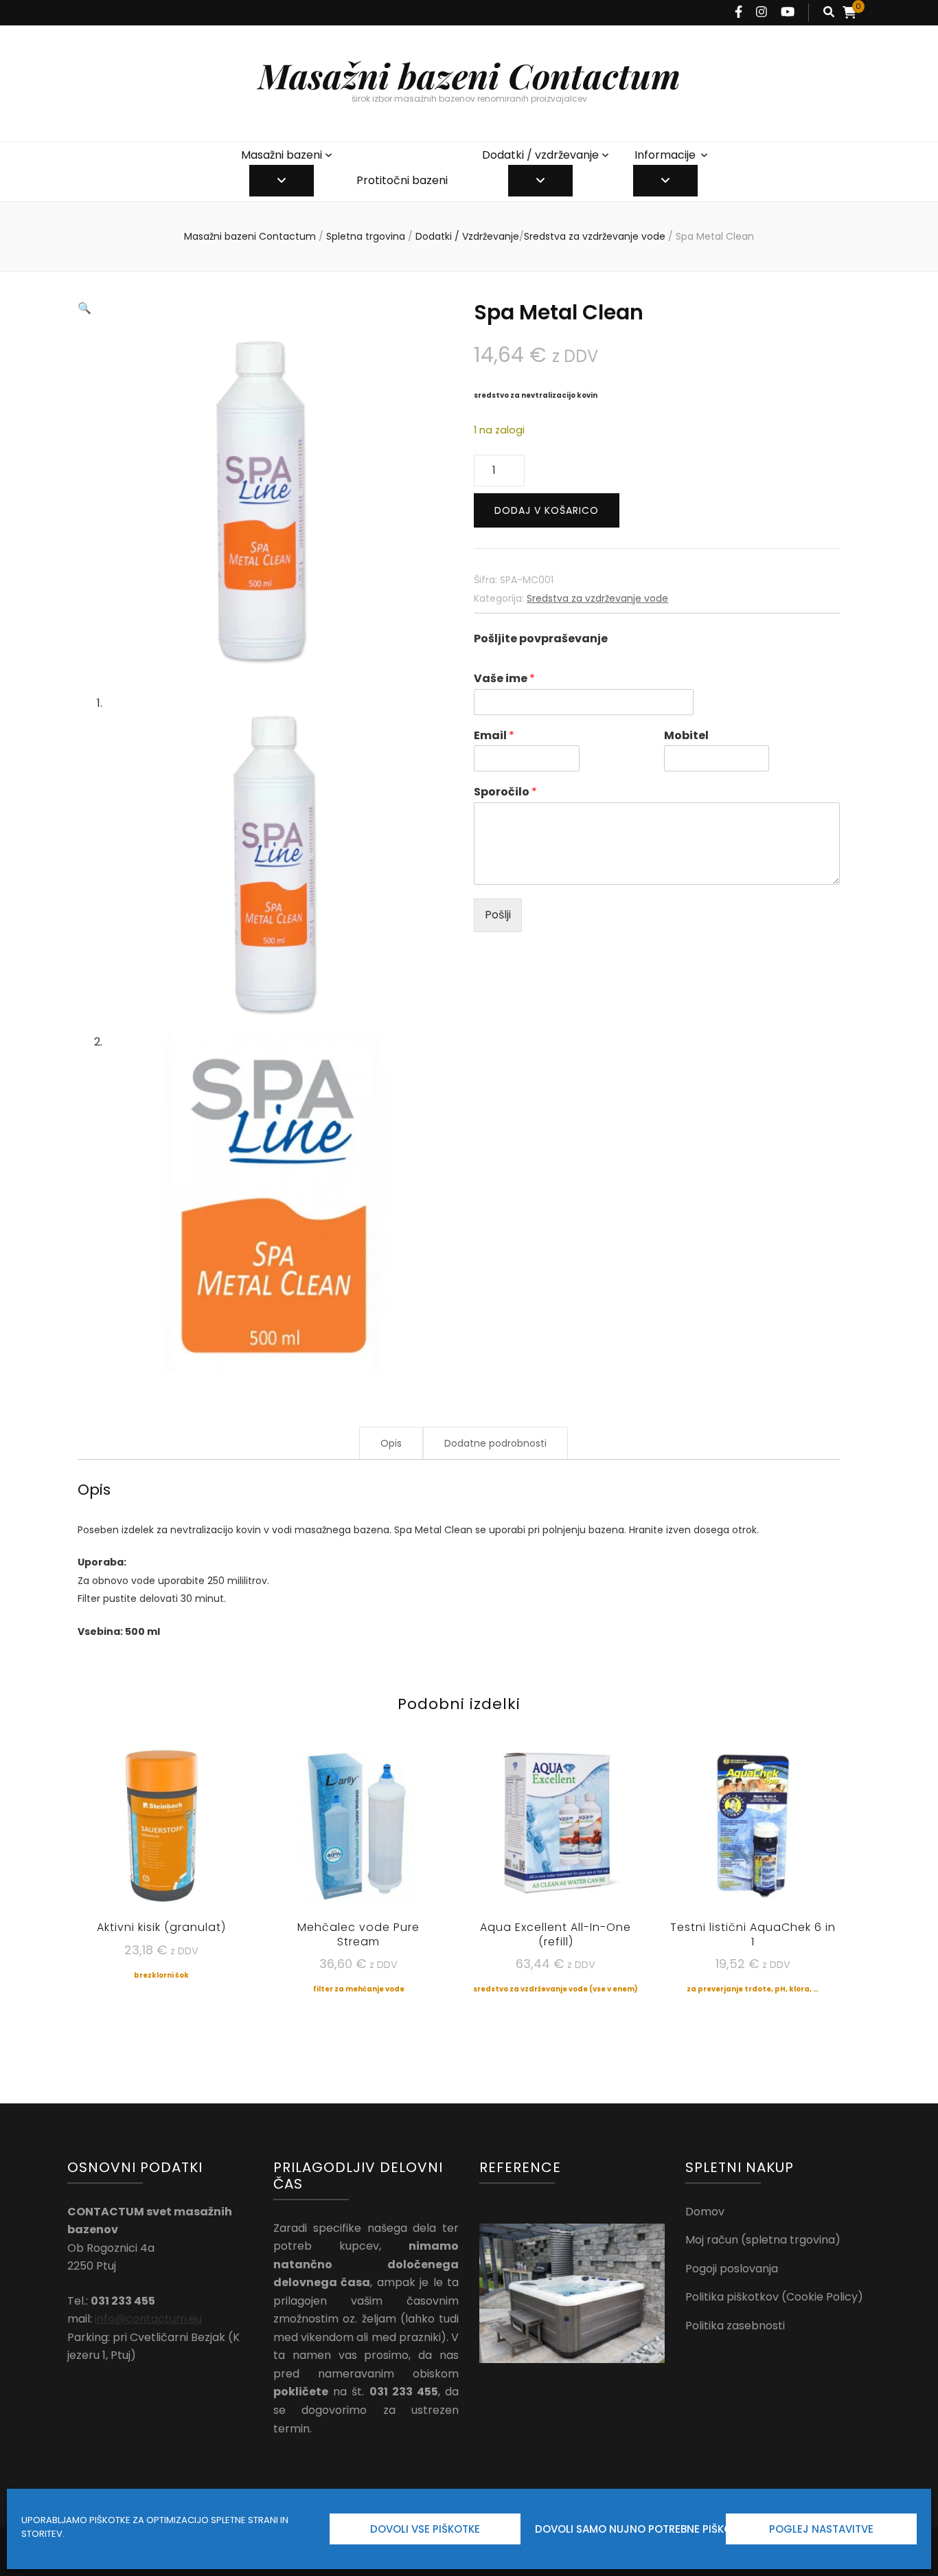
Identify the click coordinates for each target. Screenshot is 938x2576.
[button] (84, 308)
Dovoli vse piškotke (425, 2529)
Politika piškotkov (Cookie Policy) (774, 2297)
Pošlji (498, 915)
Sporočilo (505, 792)
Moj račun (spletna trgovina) (763, 2240)
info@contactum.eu (148, 2319)
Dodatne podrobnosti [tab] (495, 1443)
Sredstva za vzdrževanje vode (597, 598)
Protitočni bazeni (402, 180)
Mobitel (686, 736)
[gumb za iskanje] (829, 13)
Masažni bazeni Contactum (469, 75)
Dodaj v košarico (547, 510)
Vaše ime (504, 679)
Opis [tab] (391, 1443)
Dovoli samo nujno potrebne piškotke (627, 2529)
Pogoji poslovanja (732, 2269)
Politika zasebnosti (735, 2326)
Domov (705, 2212)
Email (494, 736)
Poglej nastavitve (821, 2529)
